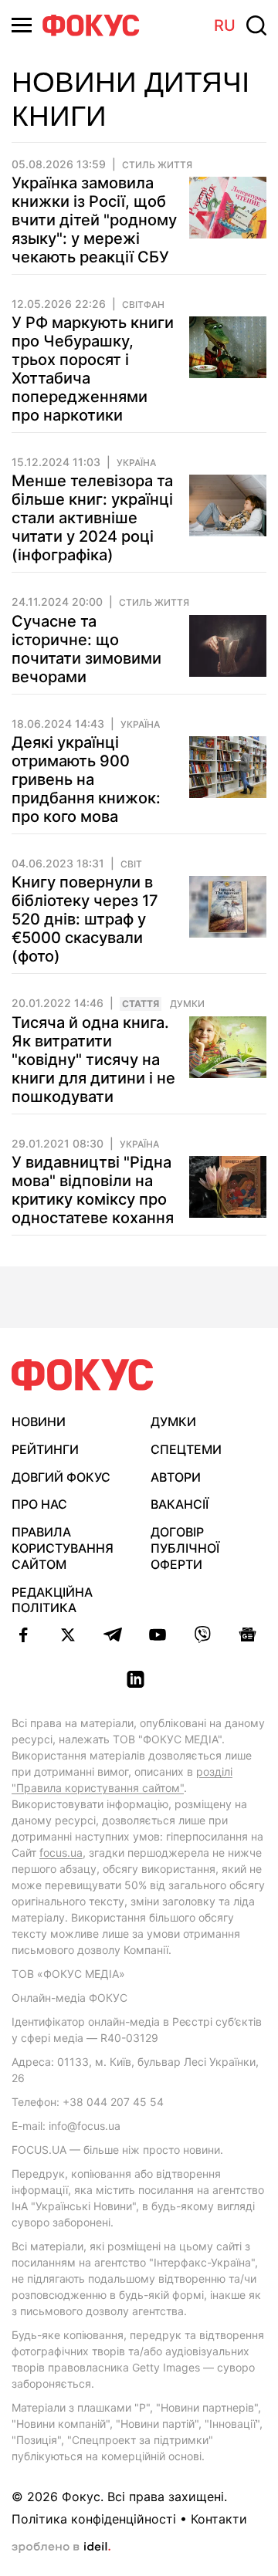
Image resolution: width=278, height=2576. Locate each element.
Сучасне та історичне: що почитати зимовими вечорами (86, 649)
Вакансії (180, 1504)
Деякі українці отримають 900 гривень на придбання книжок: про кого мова (86, 779)
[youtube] (158, 1635)
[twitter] (68, 1635)
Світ (131, 864)
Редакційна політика (52, 1600)
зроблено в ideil (61, 2547)
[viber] (202, 1635)
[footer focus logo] (83, 1375)
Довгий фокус (61, 1477)
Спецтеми (186, 1449)
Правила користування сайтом (63, 1548)
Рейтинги (45, 1449)
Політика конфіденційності (94, 2519)
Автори (176, 1477)
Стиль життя (157, 165)
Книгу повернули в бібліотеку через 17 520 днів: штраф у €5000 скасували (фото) (85, 919)
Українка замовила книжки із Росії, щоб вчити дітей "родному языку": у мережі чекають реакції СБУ (94, 220)
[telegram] (113, 1635)
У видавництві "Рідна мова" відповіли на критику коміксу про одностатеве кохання (93, 1190)
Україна (136, 463)
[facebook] (23, 1635)
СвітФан (143, 305)
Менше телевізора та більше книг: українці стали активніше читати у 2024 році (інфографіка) (92, 518)
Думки (187, 1004)
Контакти (219, 2519)
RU (225, 25)
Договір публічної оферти (185, 1548)
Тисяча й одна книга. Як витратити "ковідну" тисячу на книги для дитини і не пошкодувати (93, 1060)
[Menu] (22, 25)
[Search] (256, 25)
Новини (39, 1422)
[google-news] (247, 1635)
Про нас (39, 1504)
